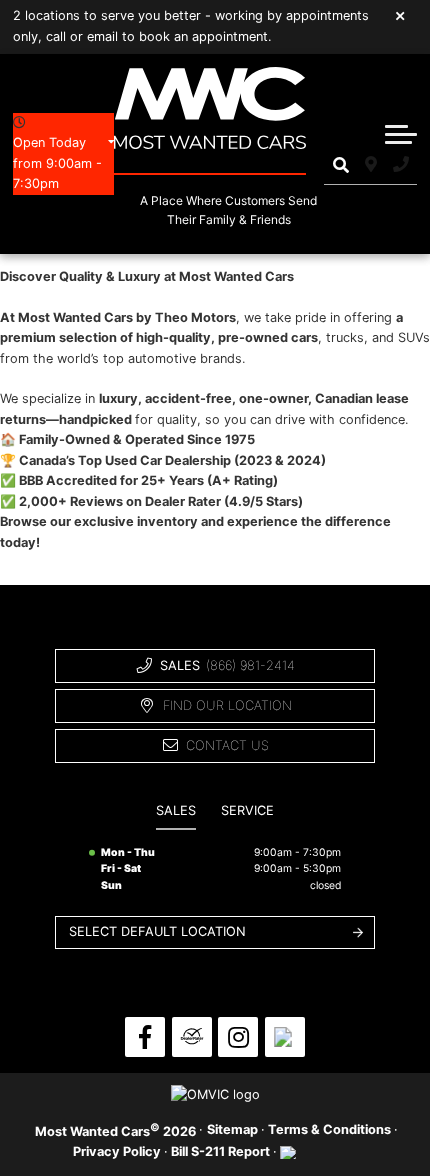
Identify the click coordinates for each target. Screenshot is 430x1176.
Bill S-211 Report (220, 1151)
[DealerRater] (192, 1037)
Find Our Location (227, 705)
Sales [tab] (176, 810)
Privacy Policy (117, 1151)
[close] (401, 15)
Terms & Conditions (329, 1129)
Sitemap (232, 1129)
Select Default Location (157, 931)
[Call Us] (401, 165)
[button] (401, 134)
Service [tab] (247, 810)
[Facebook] (145, 1037)
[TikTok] (285, 1037)
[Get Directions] (370, 165)
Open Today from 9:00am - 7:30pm (57, 163)
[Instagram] (238, 1037)
